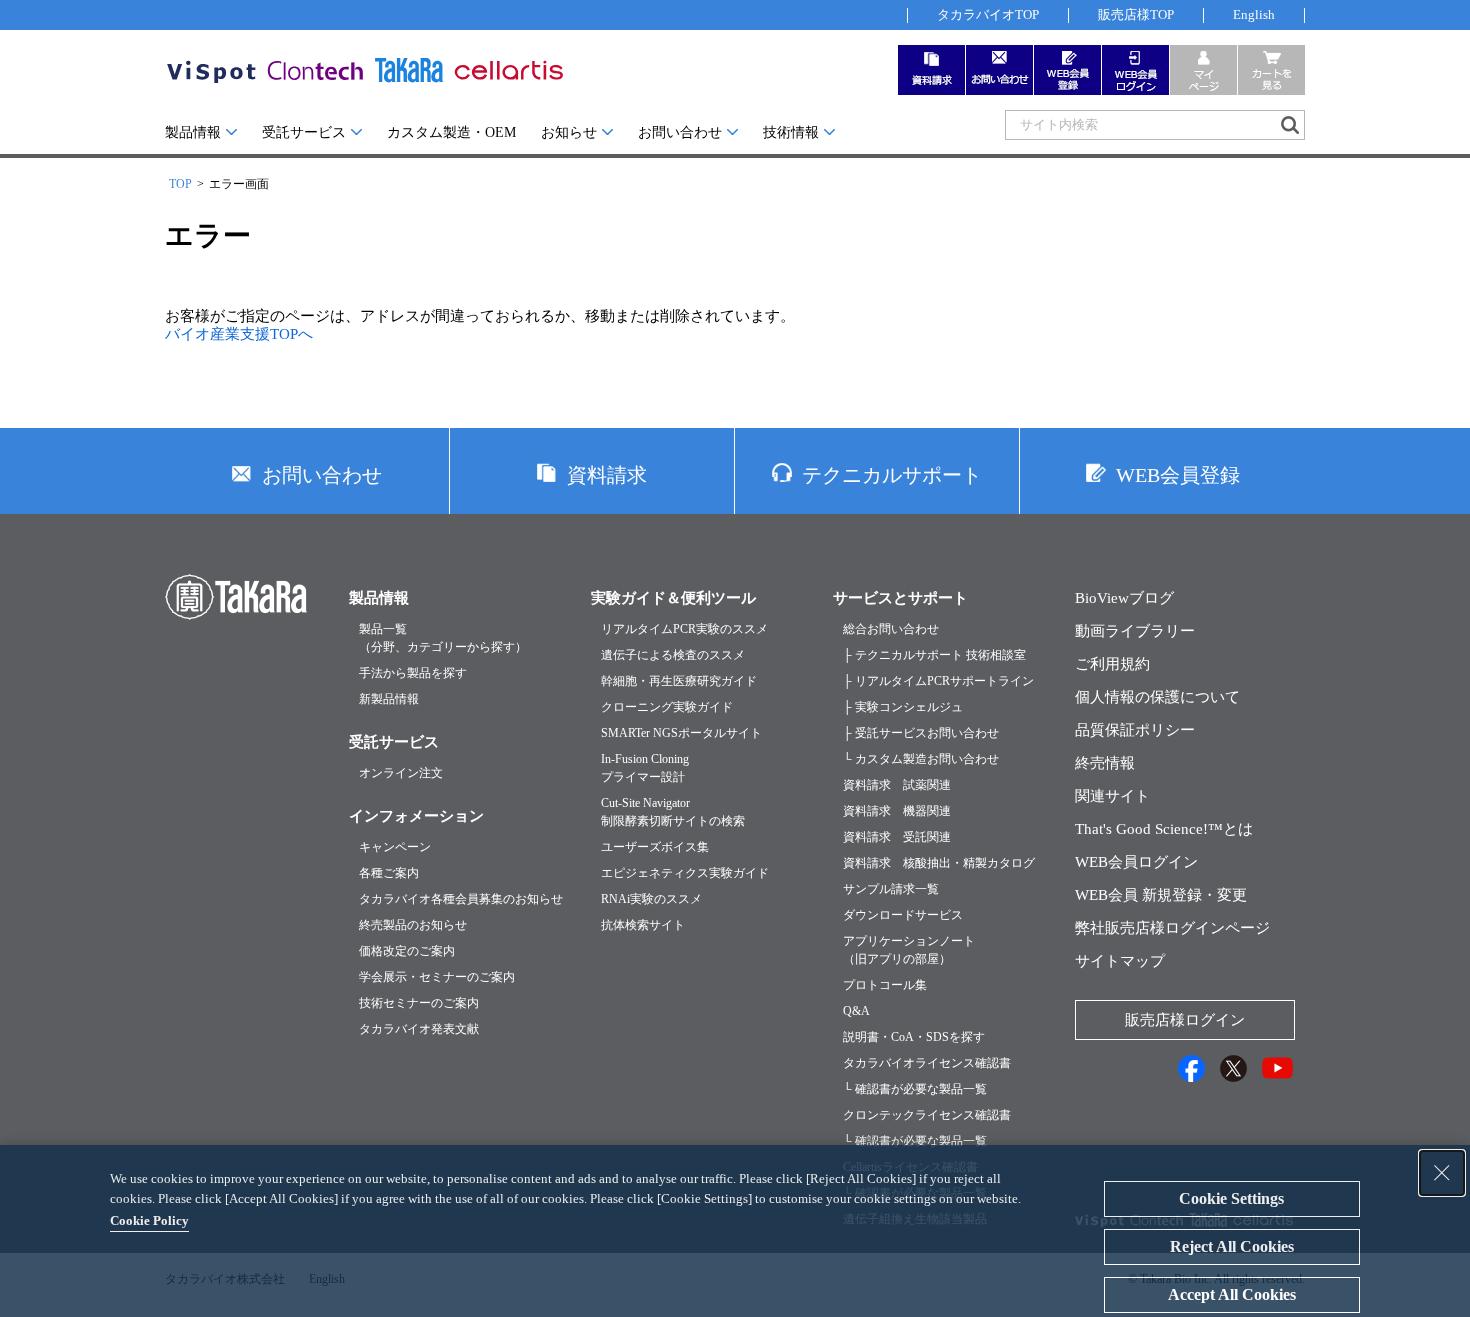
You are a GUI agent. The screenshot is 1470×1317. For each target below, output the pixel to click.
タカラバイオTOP (988, 14)
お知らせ (569, 132)
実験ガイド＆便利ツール (673, 598)
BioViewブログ (1124, 598)
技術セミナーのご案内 (419, 1003)
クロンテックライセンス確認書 (927, 1115)
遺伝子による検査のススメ (673, 655)
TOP (180, 184)
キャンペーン (395, 847)
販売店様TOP (1136, 14)
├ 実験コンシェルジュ (903, 707)
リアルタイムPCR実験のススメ (684, 629)
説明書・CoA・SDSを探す (914, 1037)
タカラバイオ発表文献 (419, 1029)
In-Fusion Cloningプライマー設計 (645, 768)
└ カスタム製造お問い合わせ (921, 759)
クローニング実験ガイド (667, 707)
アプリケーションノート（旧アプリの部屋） (909, 950)
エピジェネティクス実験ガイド (685, 873)
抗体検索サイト (643, 925)
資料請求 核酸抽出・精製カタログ (939, 863)
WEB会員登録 (1178, 475)
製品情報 (193, 132)
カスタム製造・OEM (451, 132)
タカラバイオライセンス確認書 (927, 1063)
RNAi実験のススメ (651, 899)
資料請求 (607, 475)
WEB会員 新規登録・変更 (1161, 895)
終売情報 (1105, 763)
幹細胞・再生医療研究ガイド (679, 681)
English (1254, 14)
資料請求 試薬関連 (897, 785)
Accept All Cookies (1232, 1294)
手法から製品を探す (413, 673)
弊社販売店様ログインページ (1172, 928)
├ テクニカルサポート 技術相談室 (934, 655)
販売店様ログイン (1185, 1020)
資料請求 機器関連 (897, 811)
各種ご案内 (389, 873)
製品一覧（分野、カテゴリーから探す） (443, 638)
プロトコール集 (885, 985)
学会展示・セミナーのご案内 (437, 977)
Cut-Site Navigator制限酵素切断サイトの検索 (673, 812)
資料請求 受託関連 (897, 837)
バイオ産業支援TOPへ (239, 334)
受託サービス (304, 132)
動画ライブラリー (1135, 631)
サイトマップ (1120, 961)
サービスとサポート (900, 598)
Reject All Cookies (1232, 1246)
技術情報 (791, 132)
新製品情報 (389, 699)
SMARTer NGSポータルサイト (681, 733)
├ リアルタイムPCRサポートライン (938, 681)
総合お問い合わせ (891, 629)
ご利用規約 (1112, 664)
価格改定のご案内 (407, 951)
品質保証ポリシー (1135, 730)
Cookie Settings (1231, 1198)
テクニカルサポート (892, 475)
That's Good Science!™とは (1164, 829)
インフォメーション (416, 816)
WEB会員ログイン (1136, 862)
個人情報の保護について (1157, 697)
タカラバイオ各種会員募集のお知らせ (461, 899)
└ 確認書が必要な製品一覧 (915, 1089)
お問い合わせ (680, 132)
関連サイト (1112, 796)
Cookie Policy (149, 1220)
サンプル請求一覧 (891, 889)
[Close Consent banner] (1442, 1173)
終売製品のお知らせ (413, 925)
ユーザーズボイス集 (655, 847)
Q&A (856, 1011)
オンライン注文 (401, 773)
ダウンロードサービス (903, 915)
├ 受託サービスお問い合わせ (921, 733)
